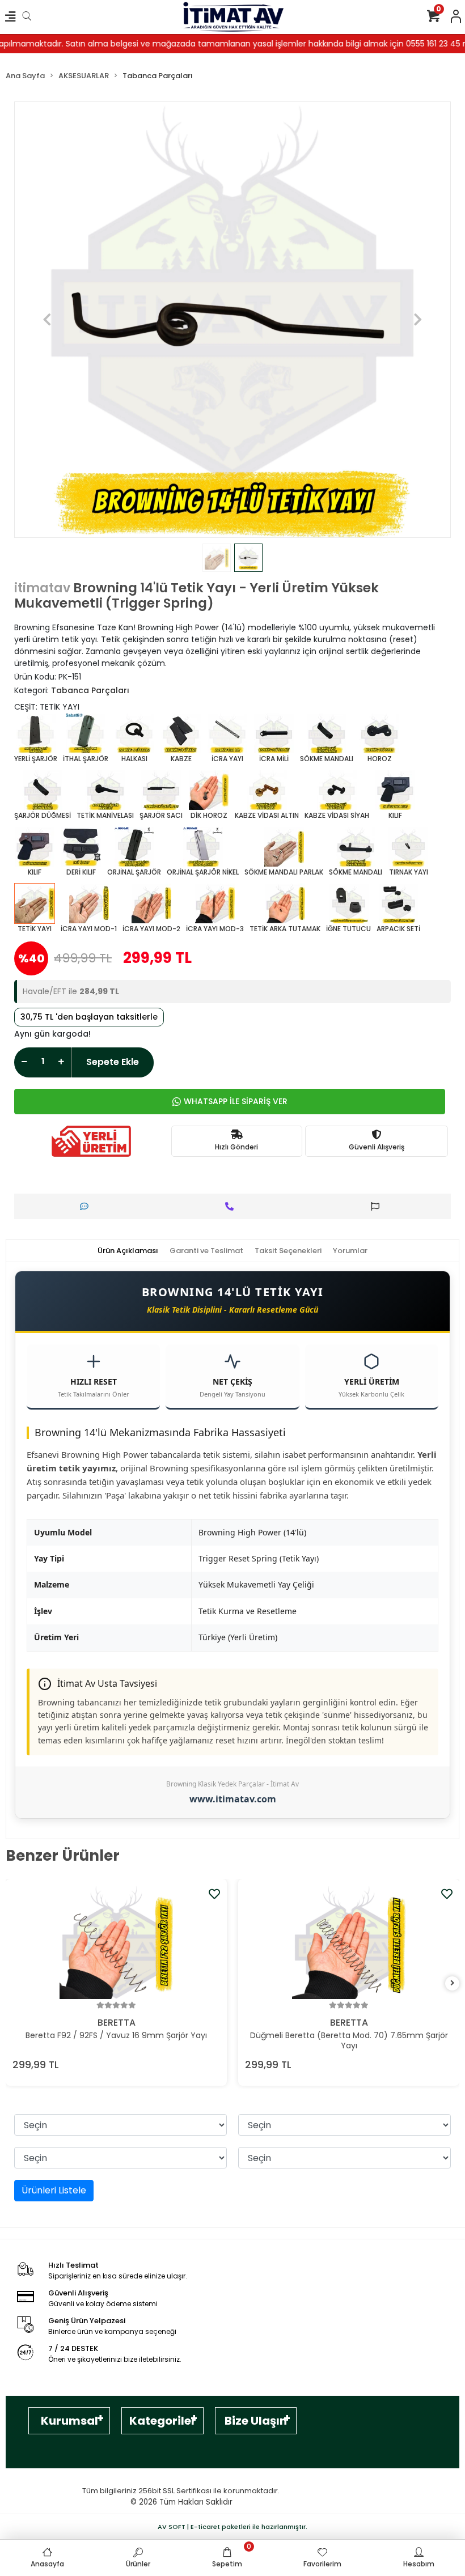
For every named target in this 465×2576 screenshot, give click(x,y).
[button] (47, 320)
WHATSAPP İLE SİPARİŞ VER (236, 1101)
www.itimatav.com (233, 1799)
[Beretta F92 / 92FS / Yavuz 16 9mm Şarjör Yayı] (116, 1942)
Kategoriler (163, 2421)
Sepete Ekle (113, 1062)
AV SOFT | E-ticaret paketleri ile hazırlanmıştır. (232, 2527)
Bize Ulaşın (256, 2421)
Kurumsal (69, 2421)
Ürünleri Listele (54, 2190)
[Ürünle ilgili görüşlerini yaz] (87, 1206)
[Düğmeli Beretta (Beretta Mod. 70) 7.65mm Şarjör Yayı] (349, 1942)
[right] (453, 1983)
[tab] (128, 1251)
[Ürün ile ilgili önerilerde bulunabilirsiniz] (378, 1206)
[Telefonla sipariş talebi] (232, 1206)
